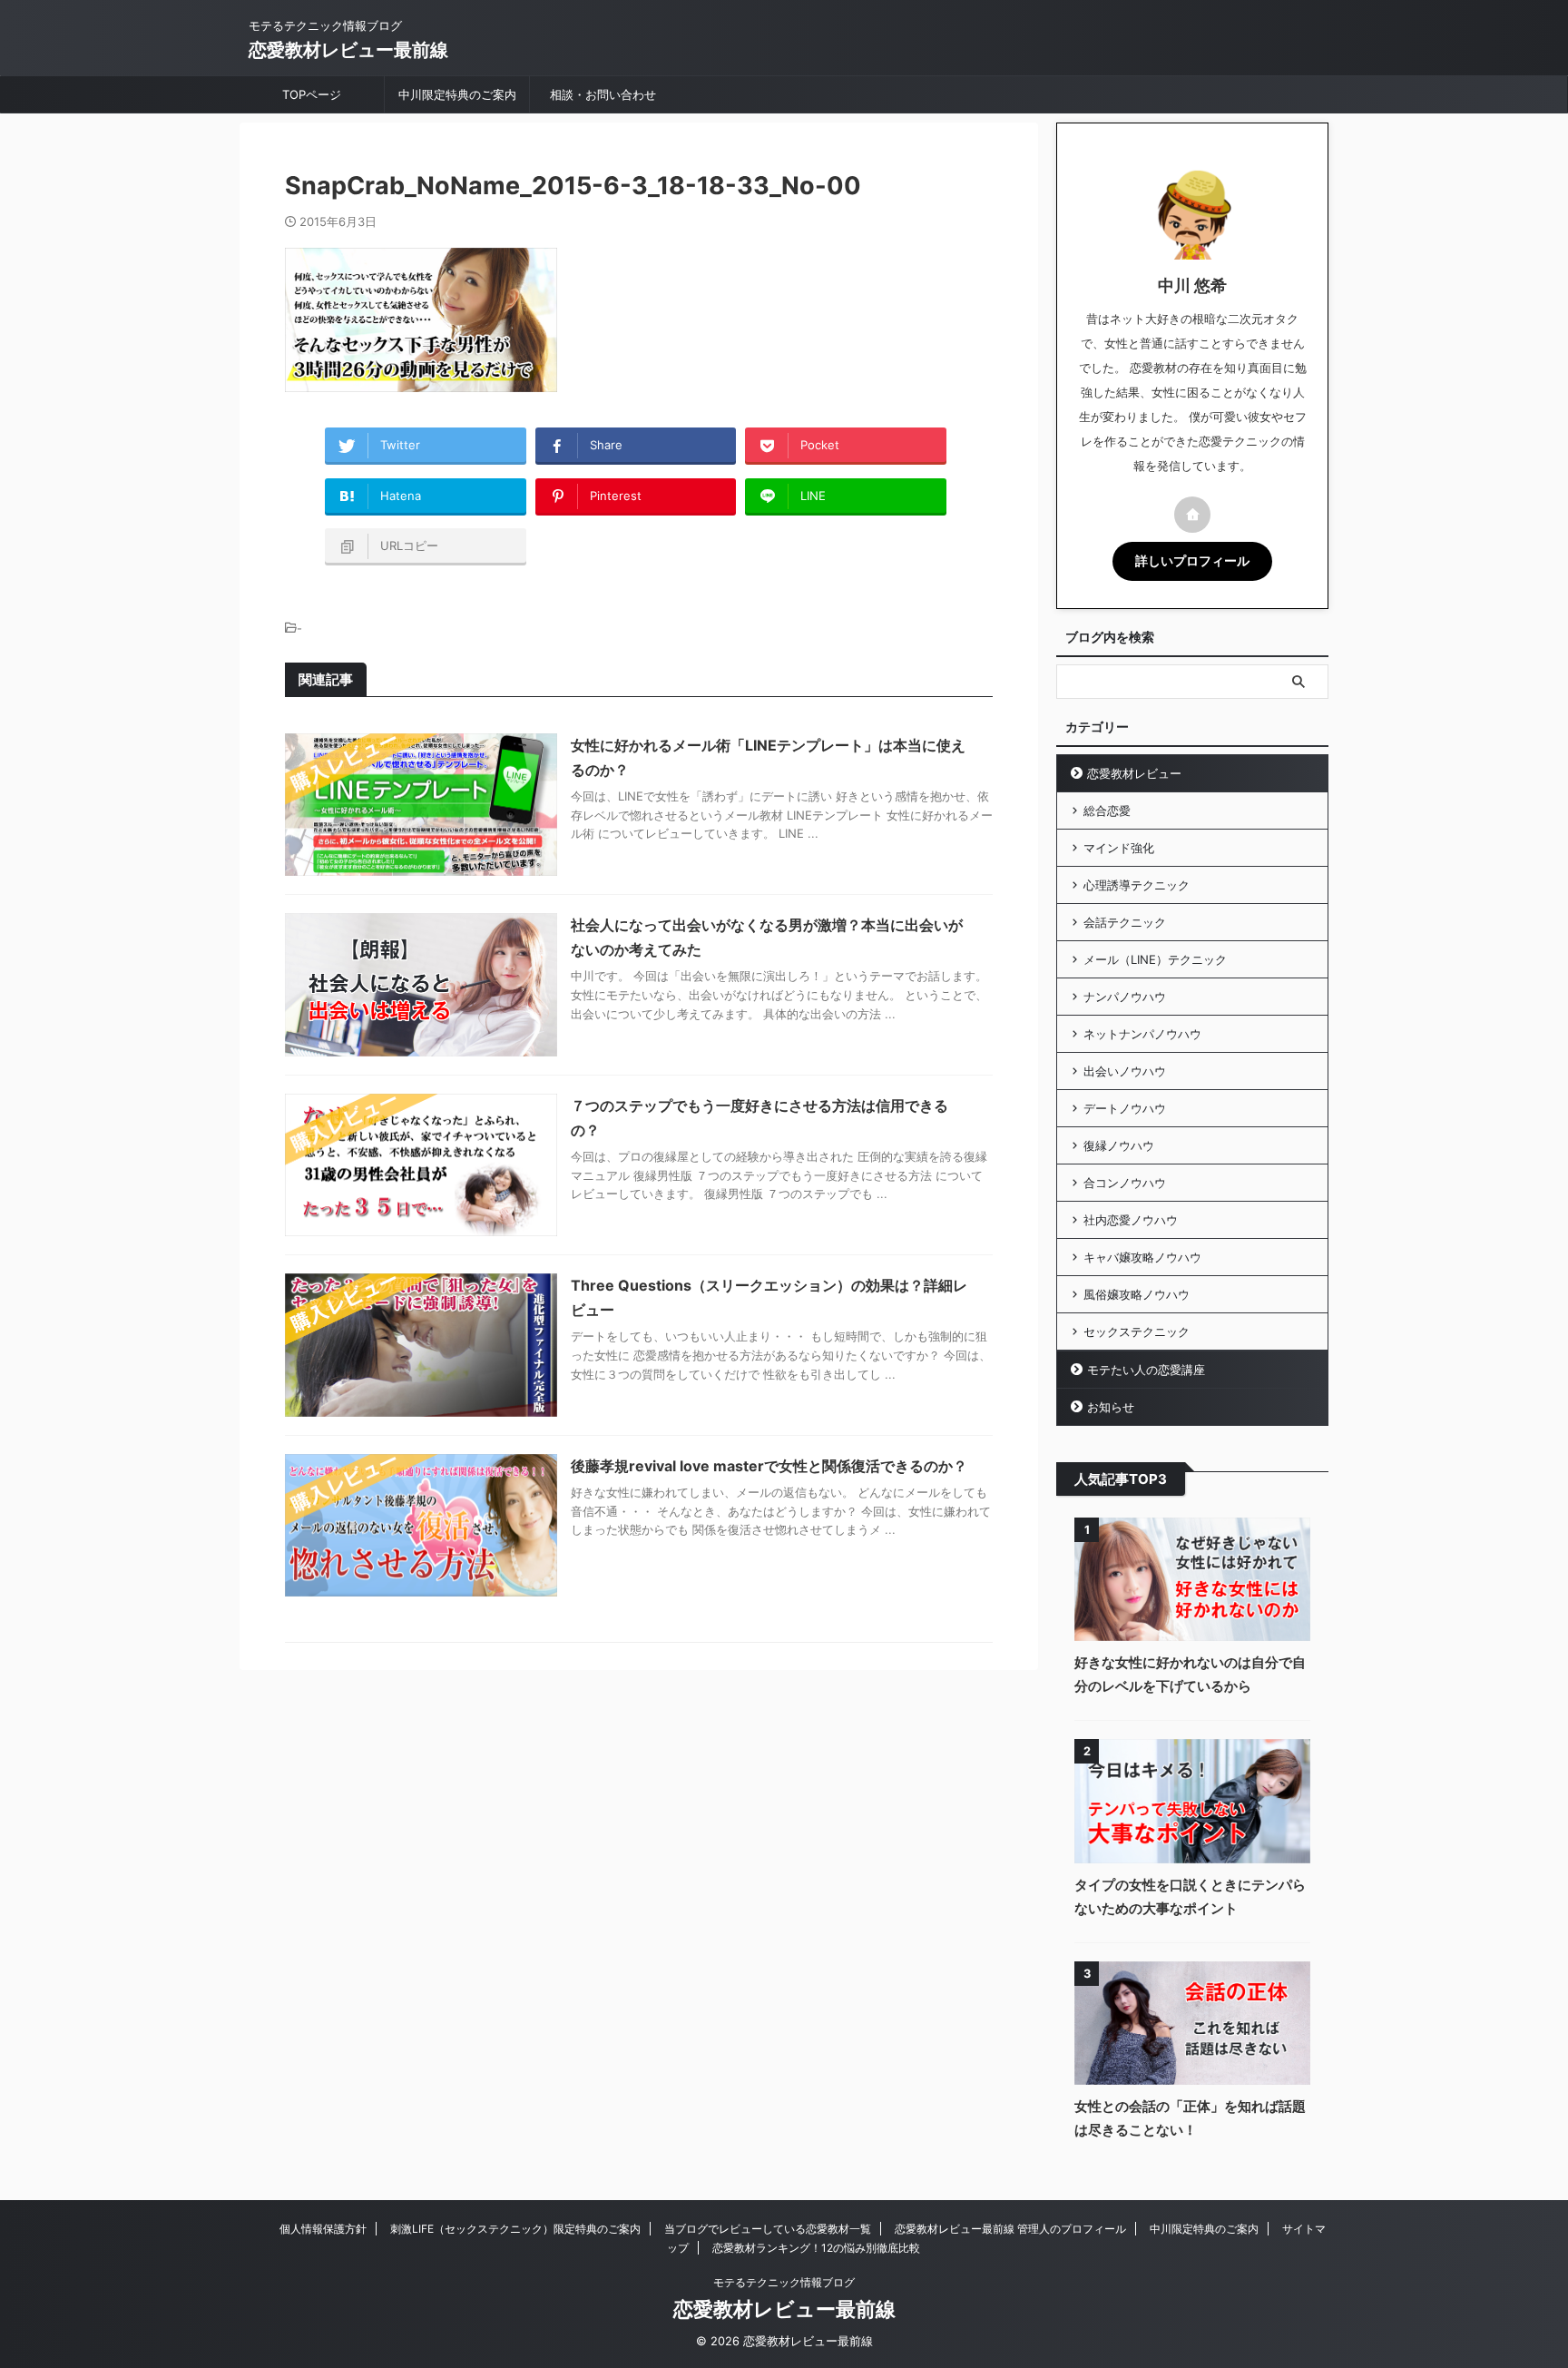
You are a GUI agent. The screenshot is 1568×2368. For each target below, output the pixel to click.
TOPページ (312, 94)
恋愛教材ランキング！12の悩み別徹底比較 (816, 2248)
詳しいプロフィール (1192, 561)
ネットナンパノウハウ (1142, 1034)
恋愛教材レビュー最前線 (348, 50)
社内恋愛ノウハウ (1131, 1220)
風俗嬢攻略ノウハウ (1137, 1294)
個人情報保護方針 (323, 2229)
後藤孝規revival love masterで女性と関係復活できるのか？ (769, 1466)
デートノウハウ (1125, 1108)
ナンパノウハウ (1125, 997)
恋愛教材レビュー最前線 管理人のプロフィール (1010, 2229)
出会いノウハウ (1125, 1071)
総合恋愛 (1107, 811)
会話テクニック (1125, 922)
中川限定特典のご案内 (457, 94)
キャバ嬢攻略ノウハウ (1142, 1257)
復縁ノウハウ (1119, 1145)
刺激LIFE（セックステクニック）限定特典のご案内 (515, 2229)
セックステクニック (1137, 1331)
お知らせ (1111, 1407)
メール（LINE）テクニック (1155, 959)
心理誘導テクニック (1137, 885)
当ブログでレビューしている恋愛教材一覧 (768, 2229)
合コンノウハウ (1125, 1183)
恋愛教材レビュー (1134, 773)
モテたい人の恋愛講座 (1146, 1370)
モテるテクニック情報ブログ (784, 2282)
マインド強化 (1119, 848)
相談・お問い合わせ (603, 94)
